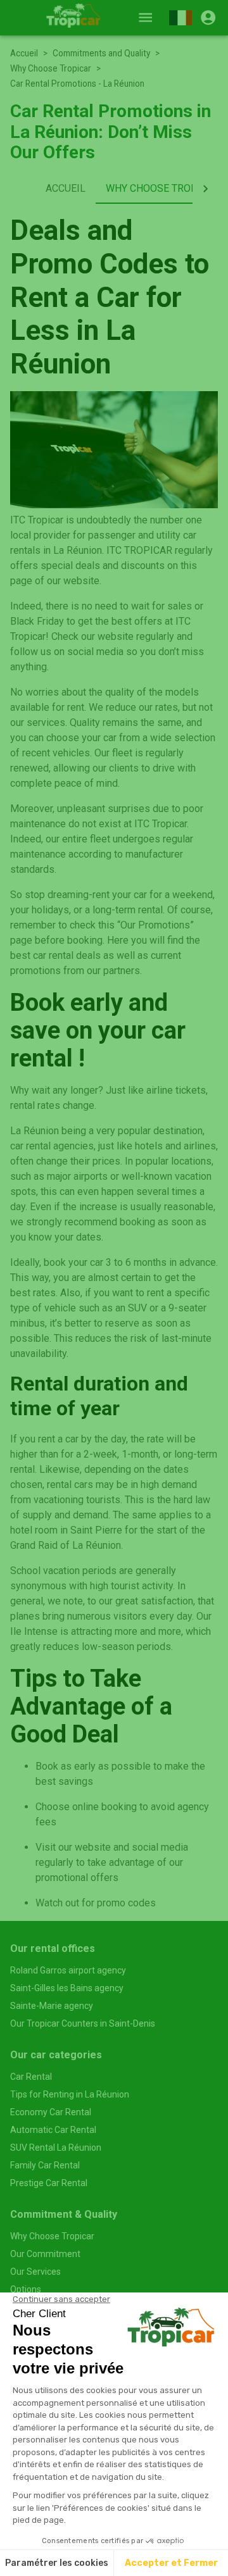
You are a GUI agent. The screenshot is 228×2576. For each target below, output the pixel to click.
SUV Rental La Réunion (56, 2148)
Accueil (24, 53)
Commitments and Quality (101, 53)
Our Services (35, 2272)
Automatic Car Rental (53, 2130)
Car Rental (31, 2077)
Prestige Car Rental (49, 2183)
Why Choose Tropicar (51, 68)
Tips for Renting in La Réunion (70, 2094)
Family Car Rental (45, 2165)
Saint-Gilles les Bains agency (67, 1988)
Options (26, 2289)
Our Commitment (45, 2254)
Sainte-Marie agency (52, 2006)
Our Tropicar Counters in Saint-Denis (83, 2023)
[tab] (66, 189)
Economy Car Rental (51, 2112)
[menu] (145, 17)
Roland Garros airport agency (68, 1970)
